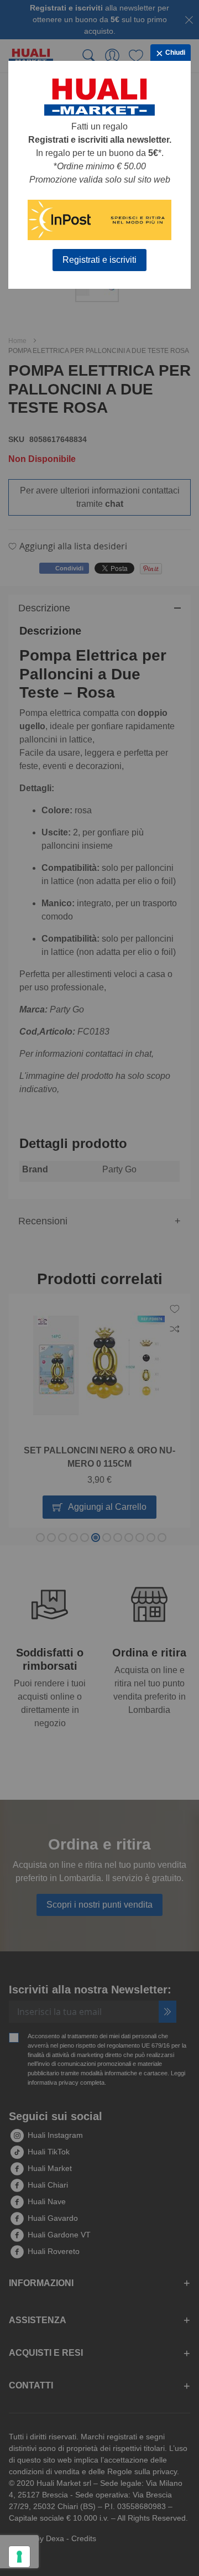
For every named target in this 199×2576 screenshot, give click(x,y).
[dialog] (99, 1288)
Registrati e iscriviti (99, 260)
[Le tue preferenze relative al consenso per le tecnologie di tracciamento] (19, 2557)
